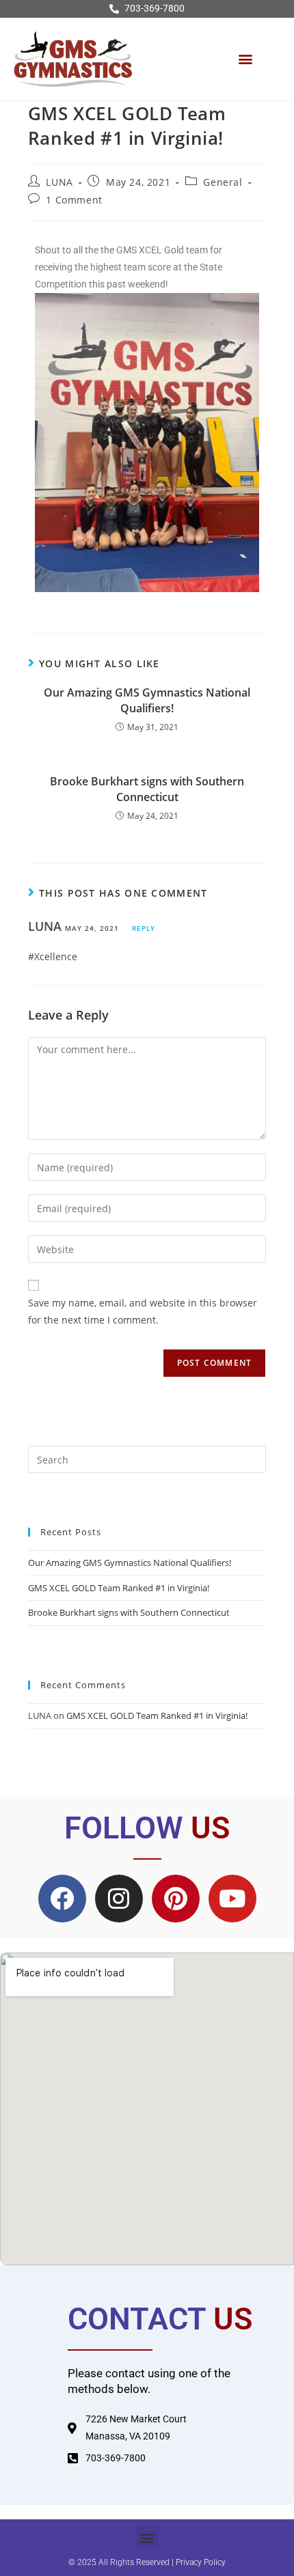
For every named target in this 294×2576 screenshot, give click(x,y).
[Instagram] (119, 1899)
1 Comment (74, 200)
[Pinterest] (176, 1899)
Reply (144, 928)
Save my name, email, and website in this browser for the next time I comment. (143, 1311)
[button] (245, 59)
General (223, 182)
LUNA (59, 182)
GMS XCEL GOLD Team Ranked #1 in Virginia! (119, 1588)
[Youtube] (232, 1899)
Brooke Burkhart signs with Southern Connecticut (147, 789)
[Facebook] (62, 1899)
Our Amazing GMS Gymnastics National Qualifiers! (147, 700)
